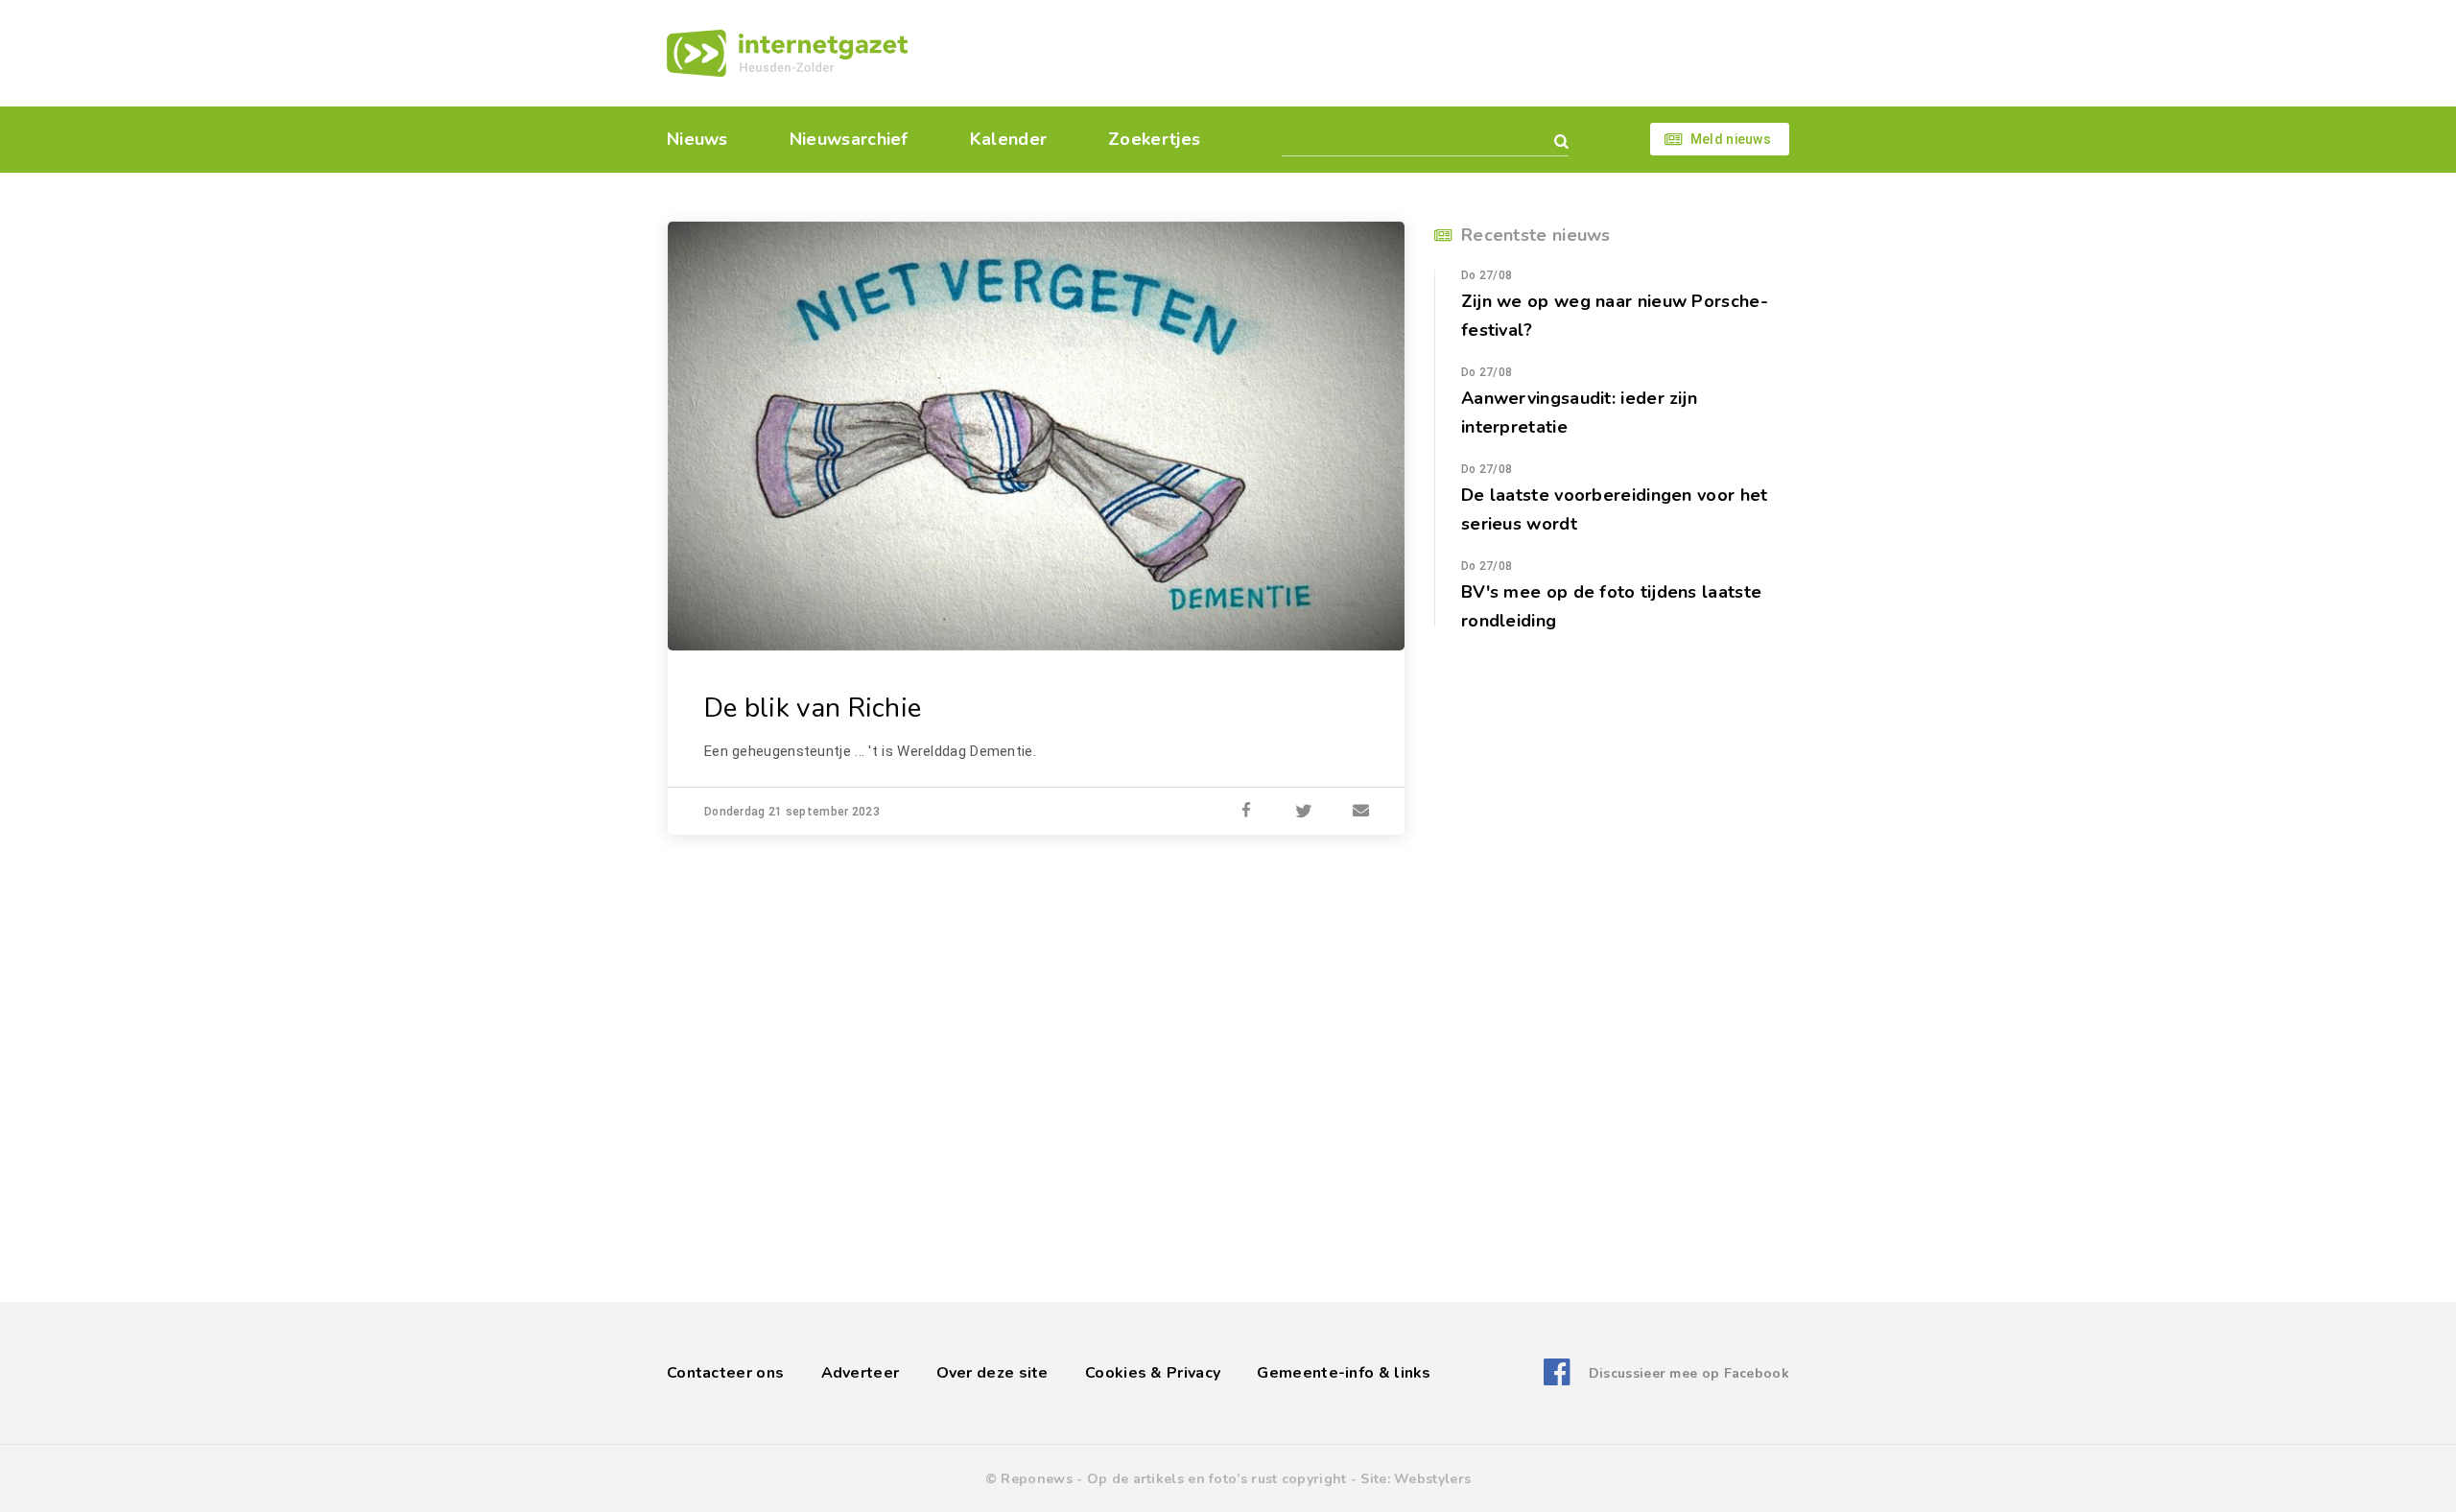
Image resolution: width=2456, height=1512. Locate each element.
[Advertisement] (1360, 53)
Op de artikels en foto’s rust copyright (1217, 1479)
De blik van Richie (813, 708)
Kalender (1008, 139)
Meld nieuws (1731, 139)
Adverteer (861, 1373)
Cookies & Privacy (1153, 1373)
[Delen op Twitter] (1304, 812)
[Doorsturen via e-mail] (1361, 812)
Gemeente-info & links (1344, 1373)
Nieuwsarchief (849, 139)
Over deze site (992, 1373)
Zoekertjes (1154, 139)
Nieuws (697, 139)
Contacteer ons (725, 1373)
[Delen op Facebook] (1246, 812)
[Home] (787, 53)
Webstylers (1432, 1479)
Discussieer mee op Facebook (1689, 1373)
